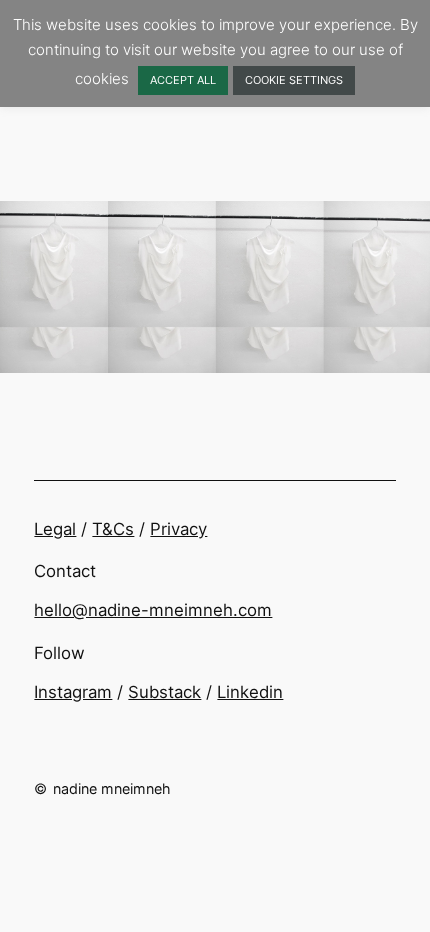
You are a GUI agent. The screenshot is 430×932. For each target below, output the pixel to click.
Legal (55, 529)
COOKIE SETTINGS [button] (294, 80)
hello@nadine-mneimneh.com (153, 610)
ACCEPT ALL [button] (183, 80)
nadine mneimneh (112, 788)
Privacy (178, 529)
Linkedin (250, 692)
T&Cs (113, 529)
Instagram (73, 692)
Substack (164, 692)
